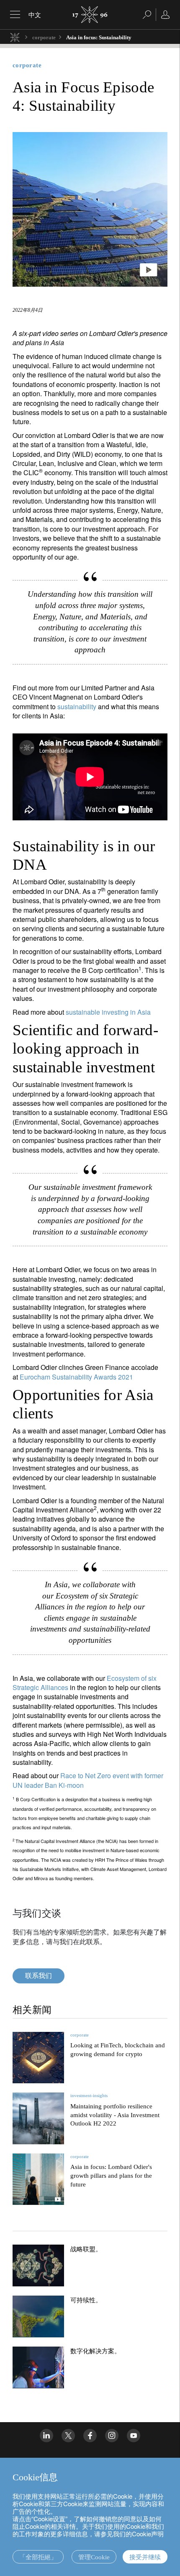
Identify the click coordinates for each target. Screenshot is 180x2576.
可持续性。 (86, 2300)
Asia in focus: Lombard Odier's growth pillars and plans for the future (111, 2176)
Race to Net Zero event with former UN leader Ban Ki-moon (88, 1780)
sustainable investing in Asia (108, 1012)
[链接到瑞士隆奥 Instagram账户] (112, 2436)
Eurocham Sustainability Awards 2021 (76, 1377)
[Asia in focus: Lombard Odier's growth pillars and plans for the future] (38, 2179)
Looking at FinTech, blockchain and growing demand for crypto (118, 2050)
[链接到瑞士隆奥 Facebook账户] (90, 2436)
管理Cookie (94, 2557)
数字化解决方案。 (95, 2351)
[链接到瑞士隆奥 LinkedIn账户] (46, 2436)
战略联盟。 (86, 2249)
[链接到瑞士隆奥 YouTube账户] (134, 2436)
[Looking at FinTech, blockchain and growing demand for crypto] (38, 2058)
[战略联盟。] (38, 2265)
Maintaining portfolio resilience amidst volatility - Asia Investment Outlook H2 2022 (115, 2115)
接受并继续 (145, 2557)
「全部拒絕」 (38, 2557)
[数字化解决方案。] (38, 2367)
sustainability (77, 706)
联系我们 (39, 1976)
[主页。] (15, 37)
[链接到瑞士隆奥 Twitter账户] (68, 2436)
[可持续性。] (38, 2316)
